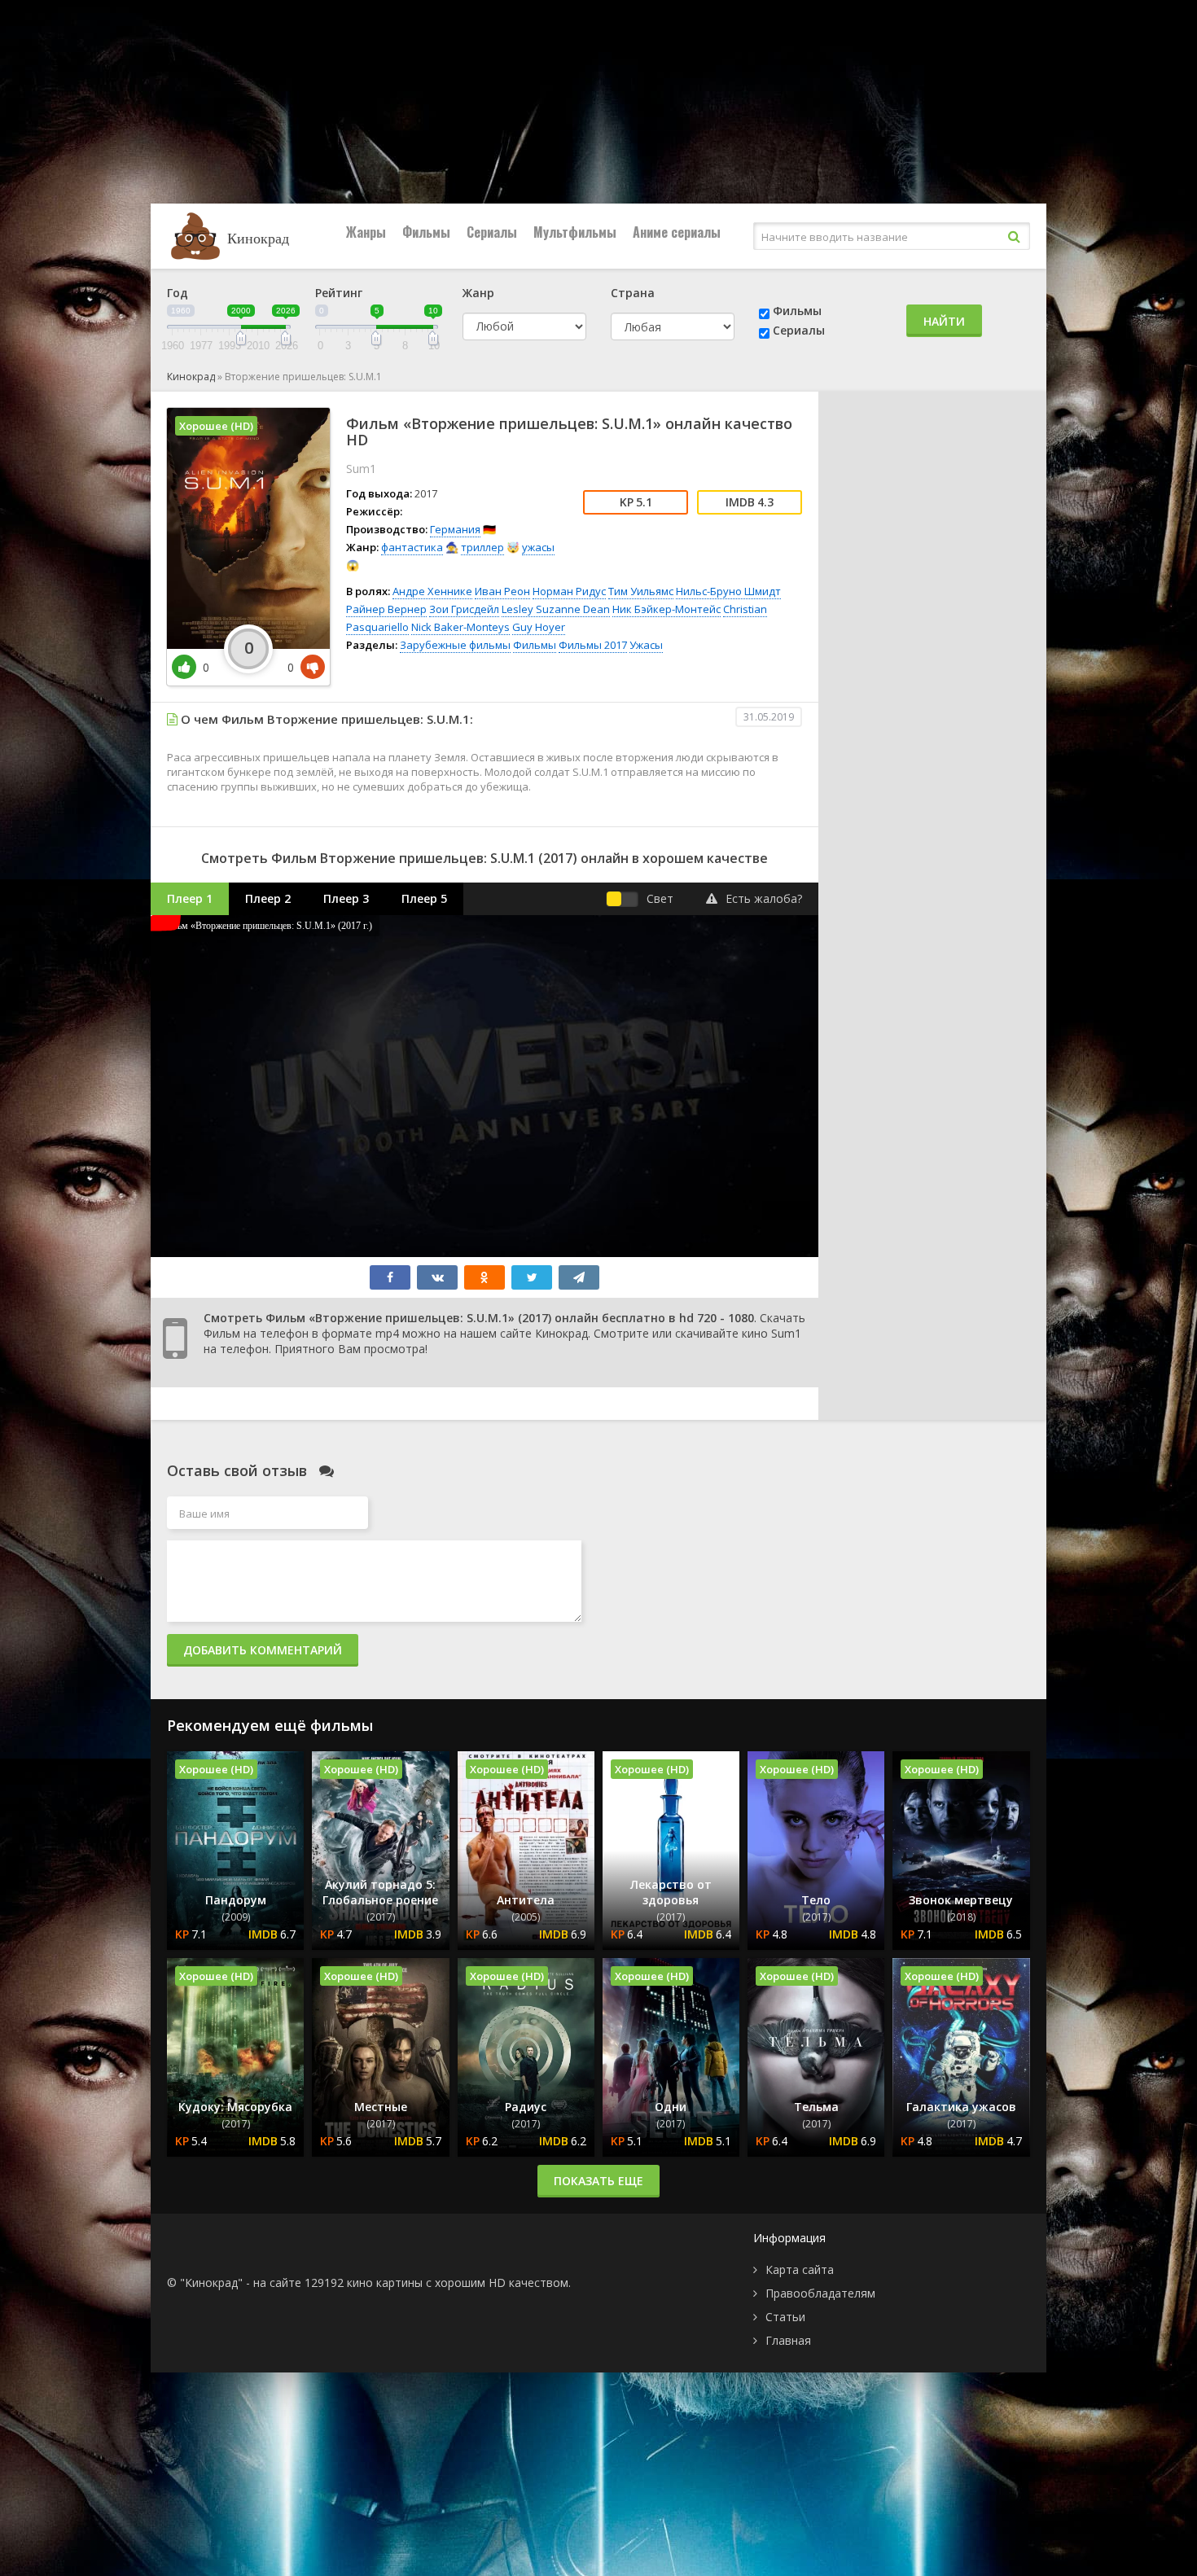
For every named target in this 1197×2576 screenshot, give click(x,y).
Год (178, 293)
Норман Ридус (569, 591)
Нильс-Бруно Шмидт (728, 591)
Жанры (366, 232)
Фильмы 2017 (593, 645)
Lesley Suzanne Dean (556, 609)
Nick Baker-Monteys (460, 627)
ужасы (538, 547)
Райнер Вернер (386, 609)
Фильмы (426, 232)
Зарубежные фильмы (455, 645)
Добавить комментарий (263, 1650)
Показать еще (598, 2181)
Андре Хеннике (432, 591)
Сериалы (492, 232)
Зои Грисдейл (464, 609)
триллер (482, 547)
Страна (633, 293)
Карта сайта (800, 2269)
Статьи (785, 2317)
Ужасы (646, 645)
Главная (788, 2340)
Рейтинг (339, 293)
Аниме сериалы (677, 232)
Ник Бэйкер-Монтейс (666, 609)
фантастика (412, 547)
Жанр (478, 293)
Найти (944, 321)
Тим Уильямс (641, 591)
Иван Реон (502, 591)
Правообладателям (820, 2293)
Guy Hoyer (539, 627)
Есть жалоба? (764, 898)
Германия (455, 529)
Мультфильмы (575, 232)
